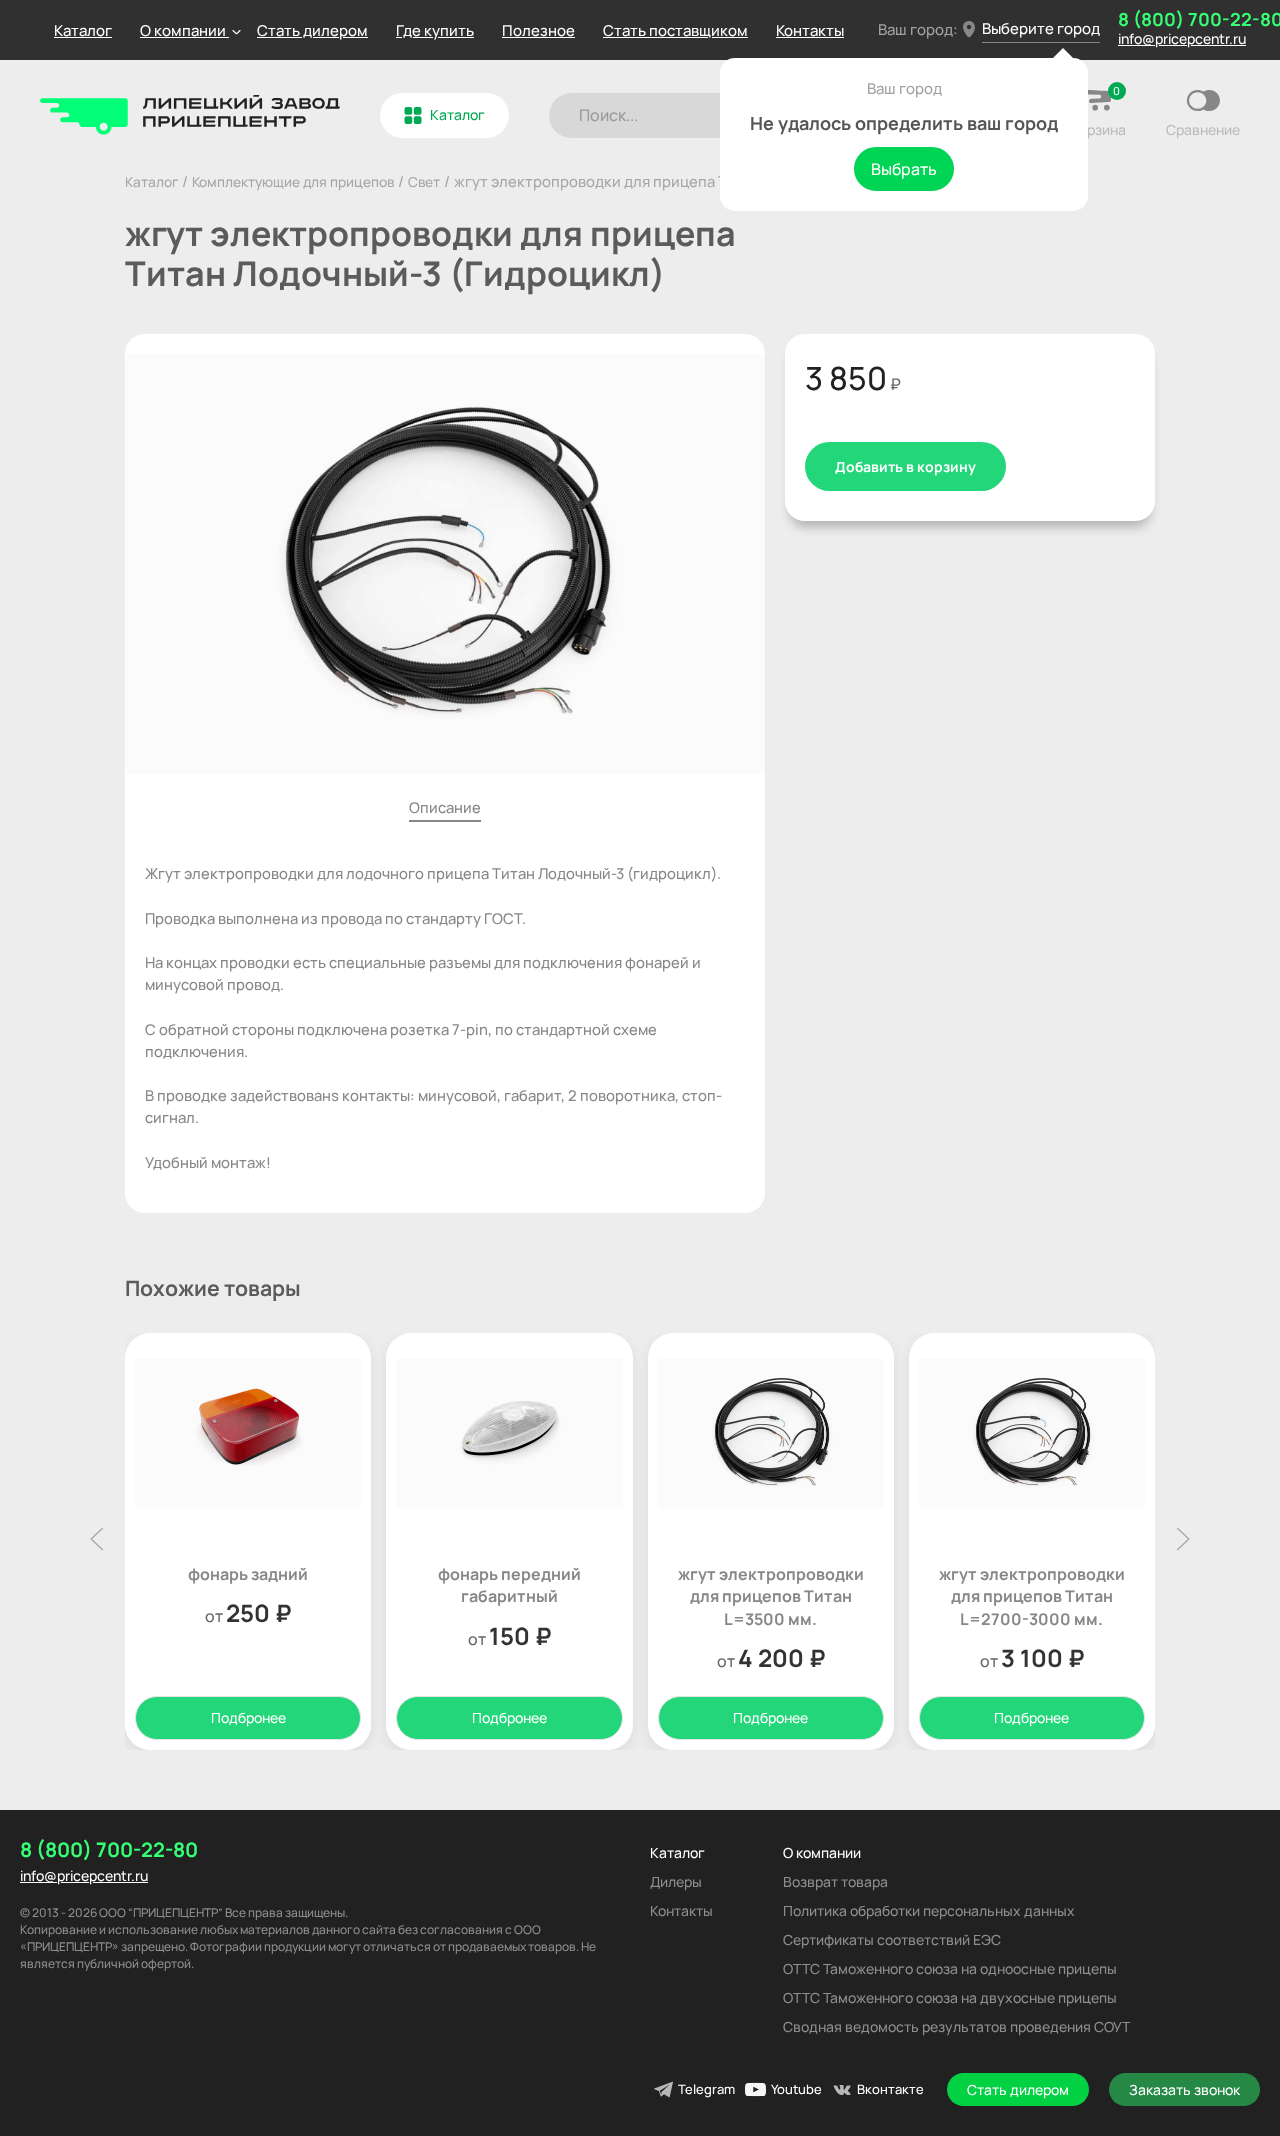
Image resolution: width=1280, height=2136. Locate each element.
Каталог (83, 30)
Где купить (435, 30)
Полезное (538, 30)
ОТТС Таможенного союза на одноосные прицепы (950, 1968)
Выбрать (904, 169)
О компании (822, 1852)
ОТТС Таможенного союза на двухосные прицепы (950, 1997)
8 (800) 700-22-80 (109, 1850)
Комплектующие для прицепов (293, 181)
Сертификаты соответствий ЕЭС (892, 1939)
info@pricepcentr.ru (84, 1875)
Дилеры (676, 1881)
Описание (445, 807)
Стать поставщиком (675, 30)
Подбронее (248, 1717)
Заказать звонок (1184, 2089)
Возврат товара (835, 1881)
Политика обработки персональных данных (929, 1910)
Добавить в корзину (905, 466)
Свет (424, 181)
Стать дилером (312, 30)
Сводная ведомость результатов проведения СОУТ (956, 2026)
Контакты (810, 30)
